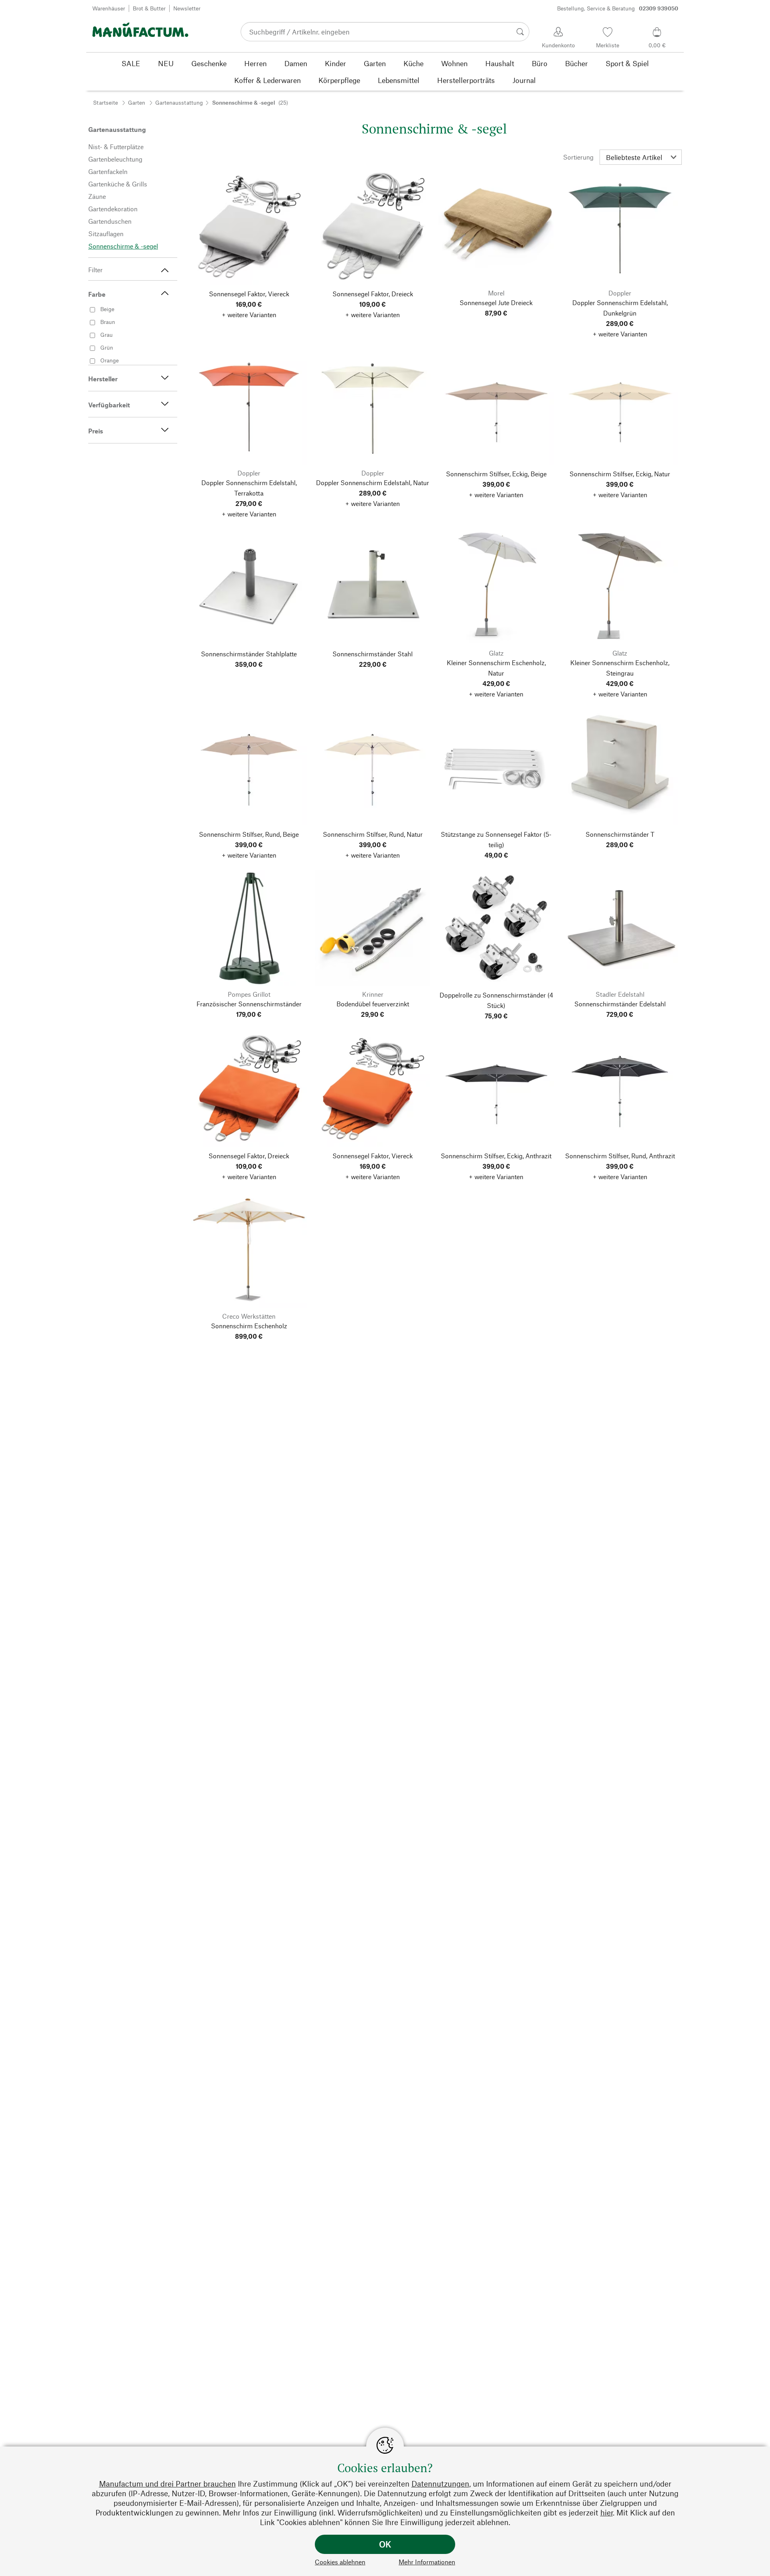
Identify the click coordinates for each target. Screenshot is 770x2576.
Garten (137, 102)
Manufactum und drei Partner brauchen (167, 2484)
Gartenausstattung (179, 102)
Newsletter (187, 8)
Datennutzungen (440, 2484)
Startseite (105, 102)
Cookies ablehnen (340, 2562)
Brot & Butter (149, 8)
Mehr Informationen (427, 2562)
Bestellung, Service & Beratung (618, 8)
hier (607, 2512)
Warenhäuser (109, 8)
